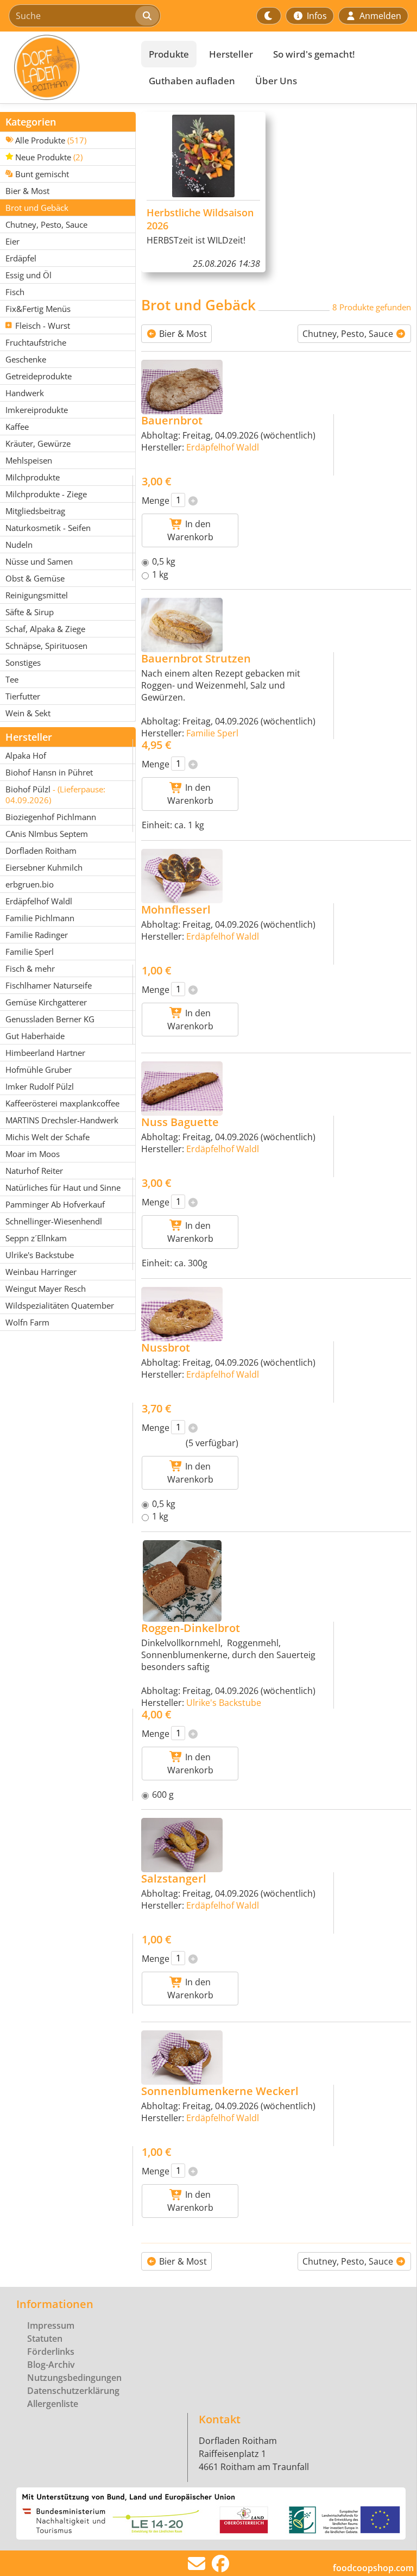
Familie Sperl (212, 733)
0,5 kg (164, 561)
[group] (203, 192)
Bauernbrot (172, 420)
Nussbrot (166, 1348)
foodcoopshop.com (373, 2568)
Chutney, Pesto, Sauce (349, 334)
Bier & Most (182, 334)
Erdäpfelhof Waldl (223, 447)
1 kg (160, 574)
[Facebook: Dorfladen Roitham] (220, 2567)
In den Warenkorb (190, 530)
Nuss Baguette (180, 1122)
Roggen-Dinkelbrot (191, 1628)
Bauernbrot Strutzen (196, 658)
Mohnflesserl (176, 909)
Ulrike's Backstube (224, 1703)
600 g (163, 1795)
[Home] (68, 67)
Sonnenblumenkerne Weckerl (220, 2091)
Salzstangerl (174, 1878)
